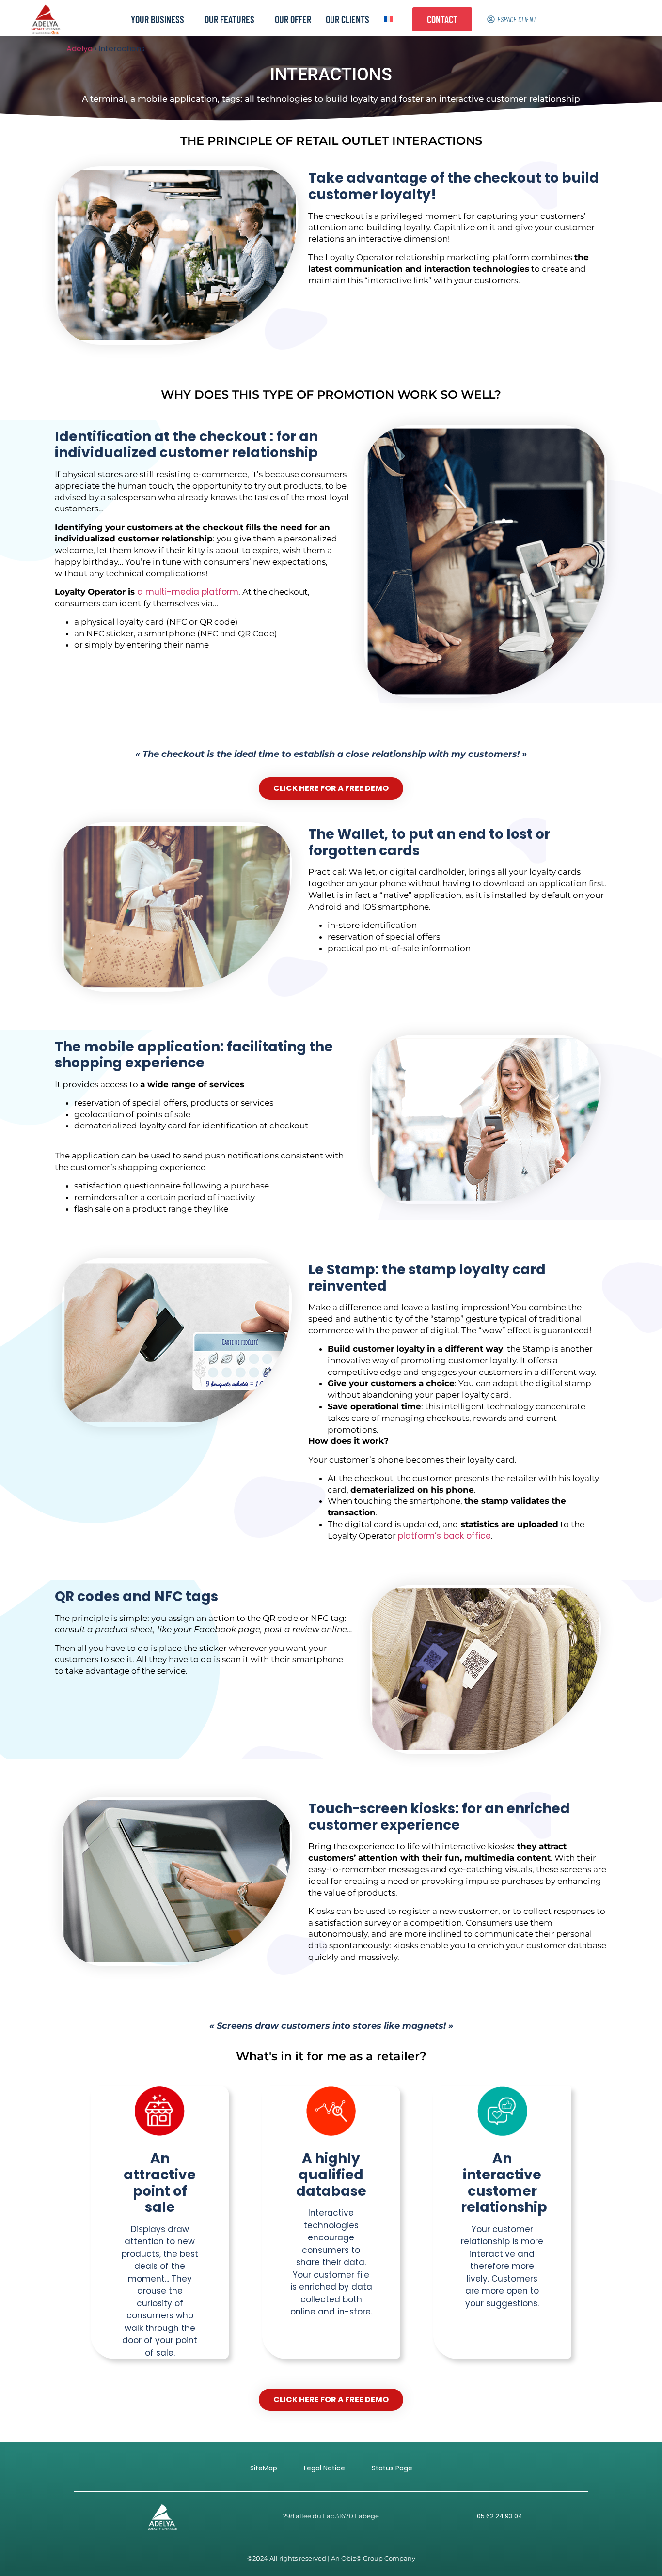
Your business (158, 19)
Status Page (392, 2468)
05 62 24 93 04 (500, 2516)
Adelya (79, 49)
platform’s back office (444, 1536)
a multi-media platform (188, 592)
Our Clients (347, 19)
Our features (229, 19)
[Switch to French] (388, 19)
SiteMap (264, 2468)
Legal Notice (324, 2468)
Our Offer (293, 19)
